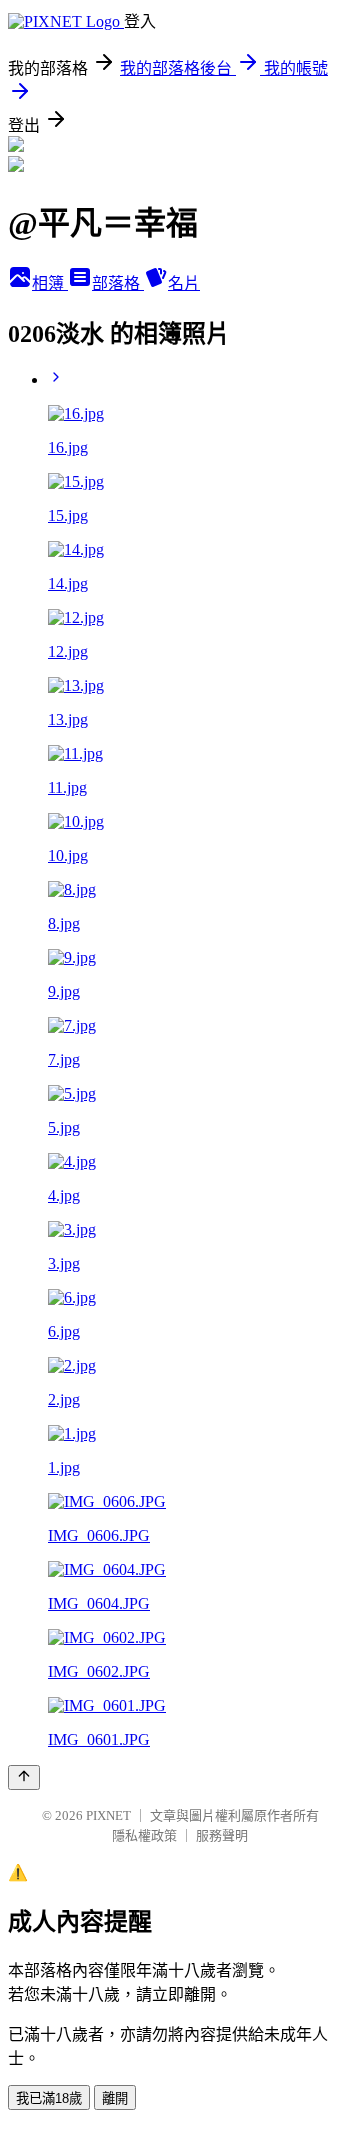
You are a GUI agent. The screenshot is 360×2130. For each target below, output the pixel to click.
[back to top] (24, 1777)
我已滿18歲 (49, 2098)
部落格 (118, 283)
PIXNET (108, 1815)
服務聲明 (222, 1835)
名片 (184, 283)
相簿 (50, 283)
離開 (115, 2098)
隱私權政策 (144, 1835)
